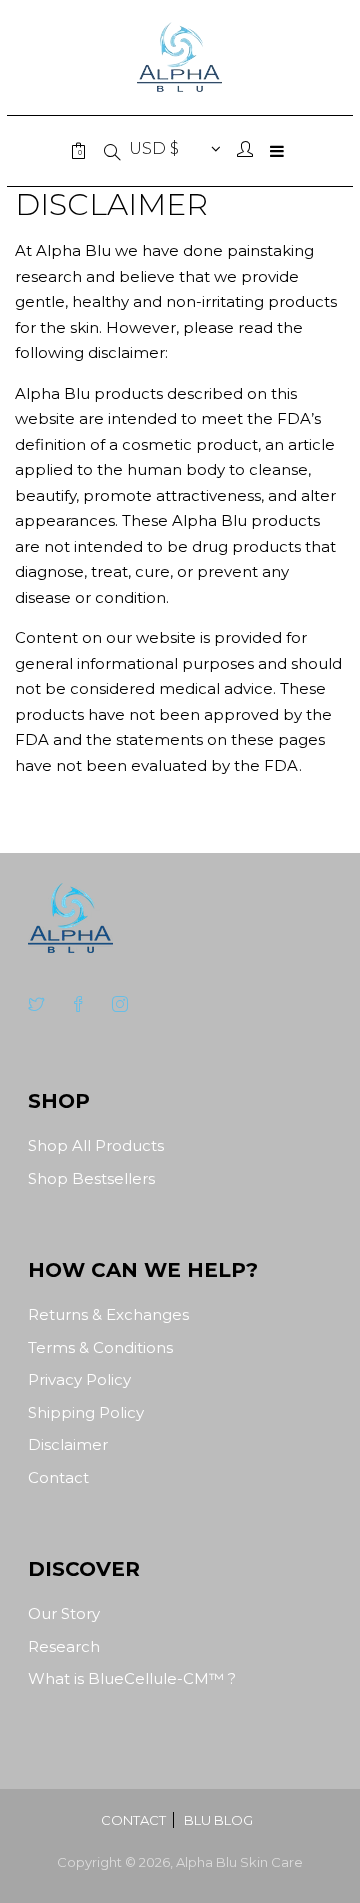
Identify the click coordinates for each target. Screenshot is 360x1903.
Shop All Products (96, 1145)
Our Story (64, 1613)
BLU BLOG (218, 1820)
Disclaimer (68, 1444)
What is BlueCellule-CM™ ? (132, 1678)
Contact (58, 1477)
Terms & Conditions (100, 1347)
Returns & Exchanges (108, 1314)
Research (64, 1646)
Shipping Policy (86, 1412)
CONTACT (133, 1820)
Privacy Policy (79, 1379)
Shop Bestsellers (91, 1178)
